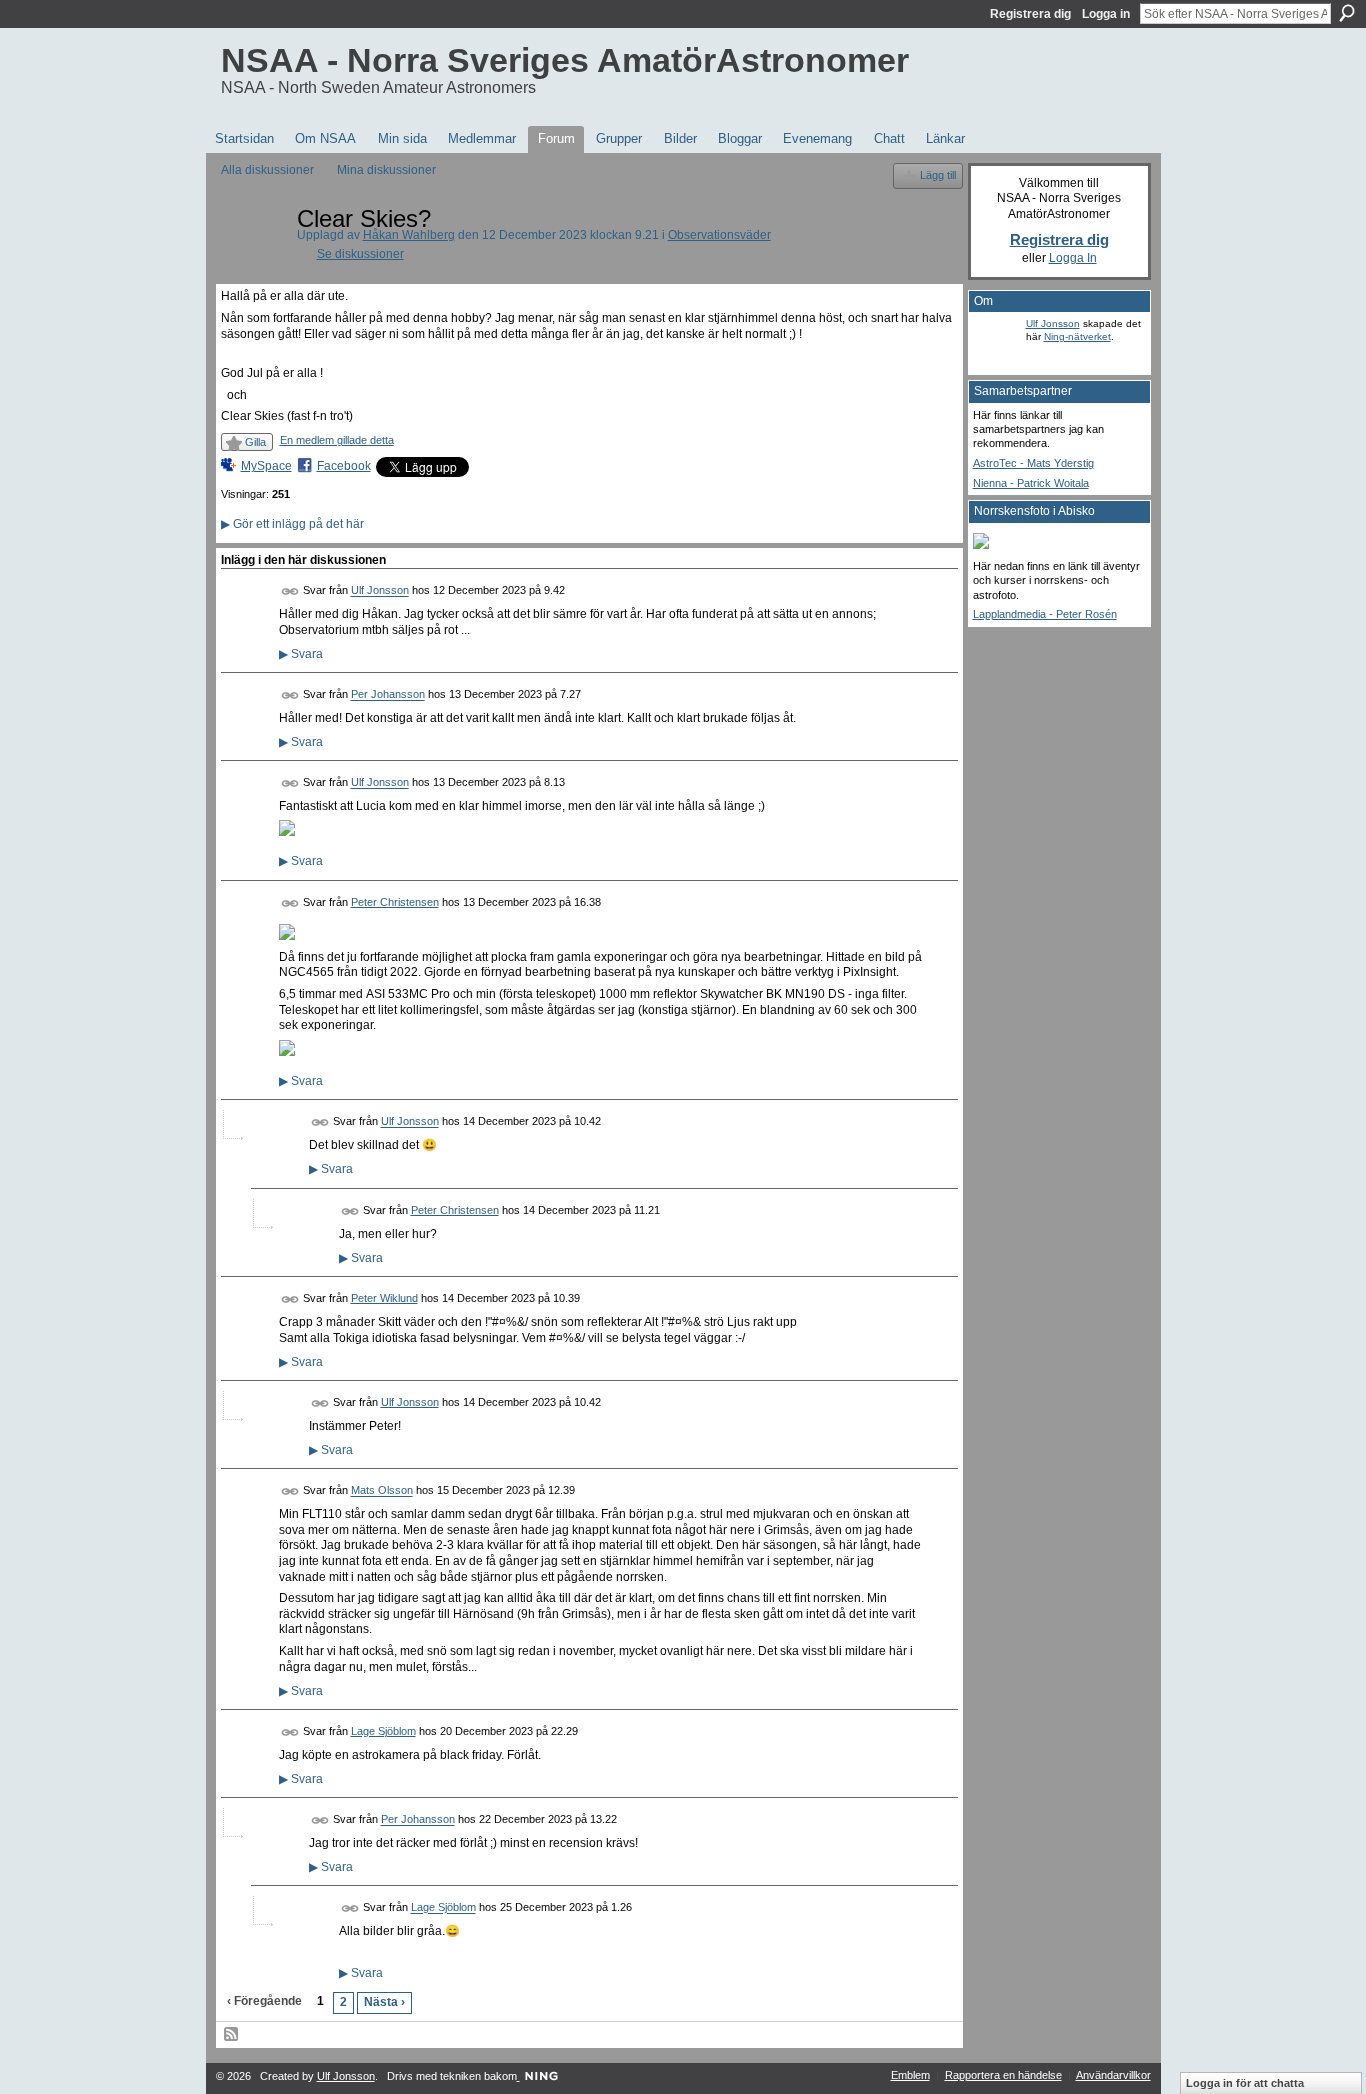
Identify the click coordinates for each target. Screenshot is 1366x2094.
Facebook (344, 466)
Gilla (255, 442)
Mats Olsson (382, 1491)
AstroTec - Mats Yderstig (1033, 463)
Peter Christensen (395, 902)
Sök (1347, 13)
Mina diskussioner (386, 170)
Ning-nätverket (1077, 336)
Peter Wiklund (384, 1298)
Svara (301, 654)
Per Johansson (388, 695)
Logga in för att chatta (1245, 2083)
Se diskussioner (360, 254)
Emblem (910, 2075)
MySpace (266, 466)
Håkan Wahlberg (409, 235)
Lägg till (938, 175)
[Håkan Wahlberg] (253, 263)
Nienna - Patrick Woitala (1031, 483)
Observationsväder (719, 235)
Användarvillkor (1113, 2075)
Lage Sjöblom (383, 1731)
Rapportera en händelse (1003, 2075)
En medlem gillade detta (337, 440)
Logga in (1106, 14)
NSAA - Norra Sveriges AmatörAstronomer (565, 60)
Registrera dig (1030, 14)
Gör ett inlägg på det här (292, 524)
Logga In (1073, 258)
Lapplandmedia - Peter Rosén (1045, 614)
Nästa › (384, 2002)
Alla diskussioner (267, 170)
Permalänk (290, 591)
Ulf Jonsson (380, 591)
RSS (232, 2035)
